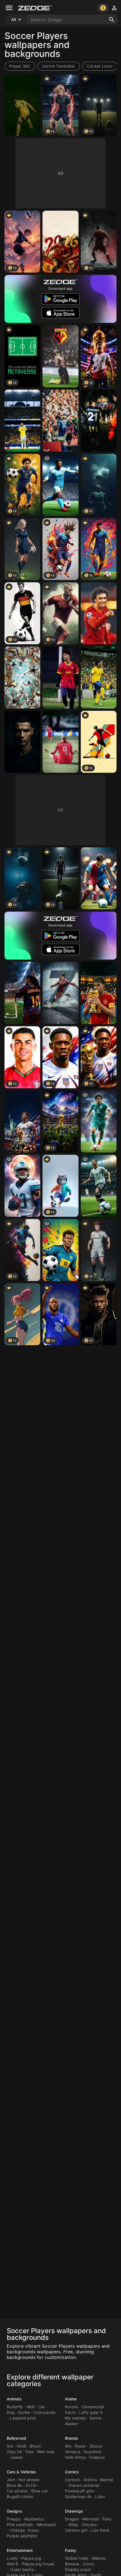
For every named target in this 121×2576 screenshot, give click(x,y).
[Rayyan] (60, 678)
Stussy (96, 2446)
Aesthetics (34, 2519)
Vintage (17, 2530)
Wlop (73, 2525)
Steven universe (84, 2485)
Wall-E (13, 2564)
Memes (99, 2558)
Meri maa (46, 2452)
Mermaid (91, 2519)
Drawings (74, 2511)
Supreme (92, 2452)
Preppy (14, 2519)
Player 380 (20, 66)
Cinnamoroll (93, 2407)
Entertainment (20, 2550)
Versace (73, 2452)
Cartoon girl (76, 2530)
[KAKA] (99, 1122)
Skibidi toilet (77, 2558)
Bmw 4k (14, 2485)
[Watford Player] (60, 356)
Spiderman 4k (78, 2496)
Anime (71, 2399)
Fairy (107, 2519)
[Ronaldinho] (99, 678)
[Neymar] (22, 421)
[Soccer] (60, 242)
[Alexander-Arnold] (99, 613)
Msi (68, 2446)
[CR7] (60, 993)
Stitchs (90, 2480)
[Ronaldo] (22, 105)
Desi (29, 2452)
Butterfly (15, 2407)
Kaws (33, 2530)
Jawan (16, 2457)
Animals (14, 2399)
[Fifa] (22, 1122)
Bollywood (16, 2438)
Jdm (11, 2480)
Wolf (31, 2407)
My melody (75, 2418)
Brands (72, 2438)
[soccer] (60, 485)
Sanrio (96, 2418)
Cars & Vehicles (22, 2472)
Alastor (72, 2424)
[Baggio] (60, 421)
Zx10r (31, 2485)
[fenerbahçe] (99, 421)
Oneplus (97, 2457)
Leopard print (23, 2418)
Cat (42, 2407)
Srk (10, 2446)
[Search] (112, 20)
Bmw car (40, 2491)
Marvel (107, 2480)
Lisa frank (100, 2530)
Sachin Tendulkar (59, 66)
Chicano (89, 2525)
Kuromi (72, 2407)
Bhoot (35, 2446)
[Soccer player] (99, 1186)
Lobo (100, 2496)
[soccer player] (60, 1250)
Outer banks (22, 2569)
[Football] (22, 993)
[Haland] (60, 742)
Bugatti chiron (20, 2496)
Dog (11, 2412)
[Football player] (99, 878)
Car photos (17, 2491)
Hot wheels (29, 2480)
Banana (72, 2564)
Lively (12, 2558)
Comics (72, 2472)
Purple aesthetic (22, 2536)
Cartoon (73, 2480)
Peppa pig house (38, 2564)
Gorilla (24, 2412)
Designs (14, 2511)
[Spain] (99, 993)
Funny (71, 2550)
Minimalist (47, 2525)
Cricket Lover (100, 66)
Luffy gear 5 (91, 2412)
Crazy (88, 2564)
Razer (80, 2446)
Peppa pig (31, 2558)
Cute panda (44, 2412)
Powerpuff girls (79, 2491)
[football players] (22, 678)
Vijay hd (14, 2452)
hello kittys (75, 2457)
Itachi (70, 2412)
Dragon (72, 2519)
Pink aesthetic (20, 2525)
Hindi (21, 2446)
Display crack (78, 2569)
